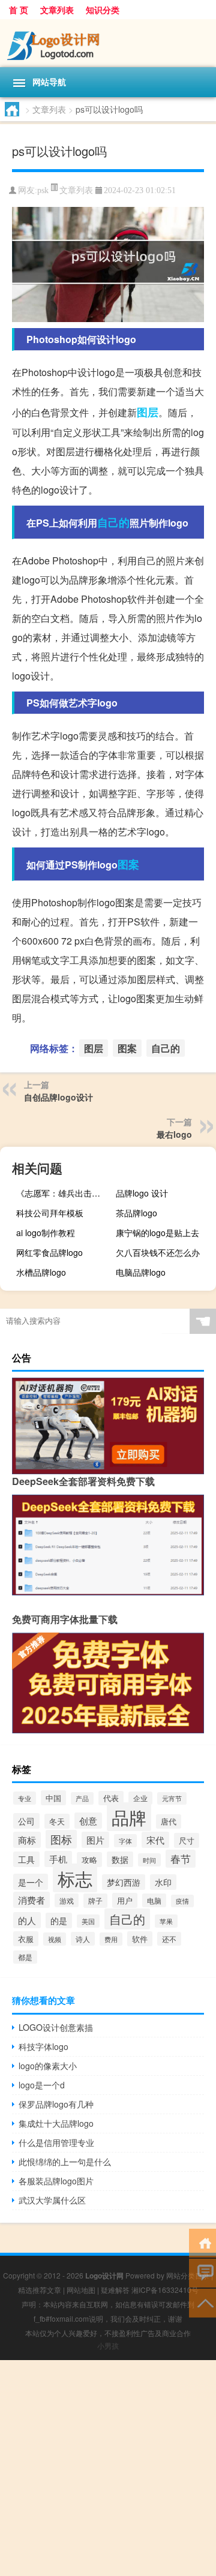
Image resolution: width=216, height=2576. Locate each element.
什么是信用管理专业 (56, 2142)
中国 (53, 1798)
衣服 (26, 1939)
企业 (140, 1798)
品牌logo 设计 (142, 1193)
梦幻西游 (124, 1882)
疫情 (182, 1901)
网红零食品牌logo (49, 1252)
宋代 (155, 1840)
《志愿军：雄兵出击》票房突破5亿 (65, 1193)
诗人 (83, 1939)
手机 (58, 1859)
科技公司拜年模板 (50, 1213)
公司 (26, 1821)
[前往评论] (202, 2272)
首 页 (19, 10)
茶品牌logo (136, 1213)
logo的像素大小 (48, 2066)
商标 (27, 1840)
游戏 (67, 1900)
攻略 (89, 1860)
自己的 (113, 522)
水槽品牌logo (41, 1272)
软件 (140, 1939)
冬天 (57, 1821)
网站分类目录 (188, 2275)
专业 (25, 1798)
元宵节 (172, 1798)
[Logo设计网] (108, 43)
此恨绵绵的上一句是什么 (65, 2162)
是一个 (31, 1882)
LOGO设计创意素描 (56, 2027)
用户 (125, 1900)
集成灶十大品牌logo (56, 2123)
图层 (148, 412)
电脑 (154, 1900)
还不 (169, 1939)
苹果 (166, 1921)
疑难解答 (115, 2290)
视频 (55, 1939)
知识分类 (103, 10)
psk (43, 190)
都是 (25, 1957)
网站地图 (81, 2290)
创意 (88, 1821)
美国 (88, 1921)
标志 (75, 1878)
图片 (95, 1840)
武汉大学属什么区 (52, 2200)
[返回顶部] (202, 2302)
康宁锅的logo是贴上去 (157, 1233)
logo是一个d (42, 2085)
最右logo (174, 1134)
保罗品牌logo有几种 (56, 2104)
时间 (149, 1860)
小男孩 (108, 2345)
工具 (26, 1859)
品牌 (129, 1817)
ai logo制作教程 (46, 1233)
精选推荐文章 (40, 2290)
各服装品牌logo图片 (56, 2181)
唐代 (169, 1821)
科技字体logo (43, 2046)
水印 (163, 1882)
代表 (111, 1798)
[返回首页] (202, 2242)
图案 (128, 864)
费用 (111, 1939)
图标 (61, 1839)
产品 (82, 1798)
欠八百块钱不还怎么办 (158, 1252)
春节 (181, 1859)
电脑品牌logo (141, 1272)
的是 (59, 1920)
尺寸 (187, 1840)
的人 (27, 1920)
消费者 (31, 1900)
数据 (120, 1859)
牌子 (95, 1901)
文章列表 (57, 10)
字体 (125, 1841)
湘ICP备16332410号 (165, 2290)
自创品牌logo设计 (58, 1097)
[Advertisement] (108, 2468)
